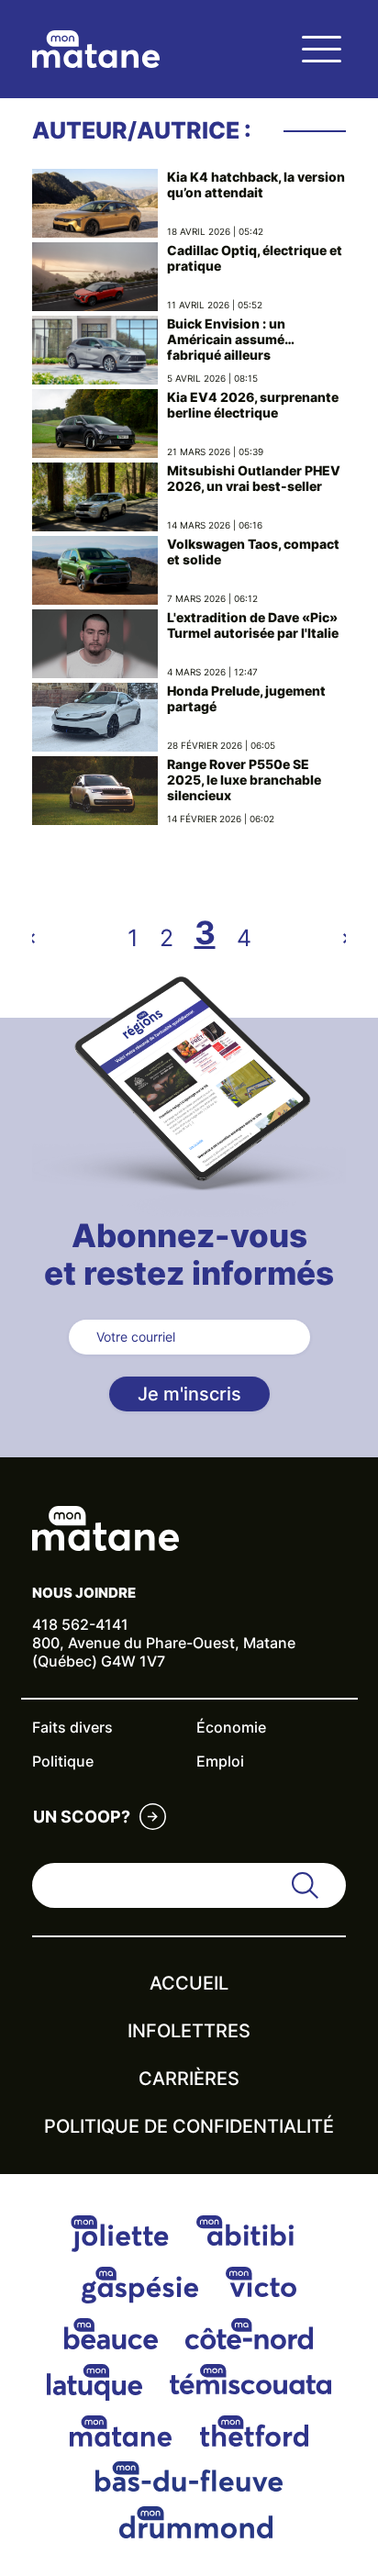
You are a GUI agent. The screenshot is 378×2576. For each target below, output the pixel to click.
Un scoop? (82, 1817)
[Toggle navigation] (321, 49)
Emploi (220, 1761)
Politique (63, 1761)
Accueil (189, 1983)
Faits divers (72, 1727)
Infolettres (189, 2031)
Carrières (189, 2079)
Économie (231, 1727)
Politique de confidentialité (189, 2126)
